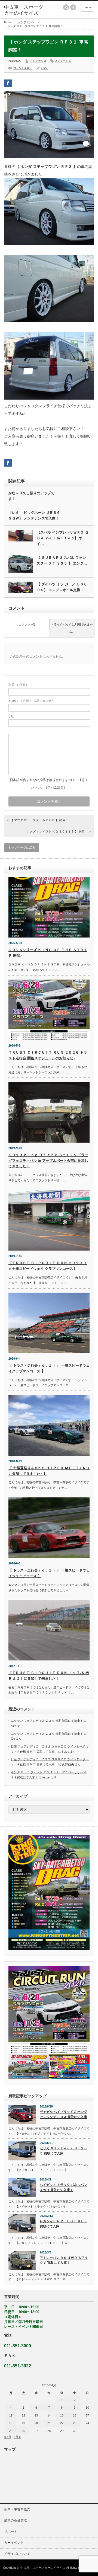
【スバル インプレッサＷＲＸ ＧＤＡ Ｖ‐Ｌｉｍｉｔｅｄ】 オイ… (63, 538)
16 (75, 2415)
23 (75, 2423)
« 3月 (8, 2437)
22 (62, 2423)
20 (36, 2423)
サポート (11, 2532)
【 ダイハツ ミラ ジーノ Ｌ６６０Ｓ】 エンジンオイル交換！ (62, 587)
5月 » (17, 2437)
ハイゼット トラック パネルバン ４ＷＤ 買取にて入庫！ (63, 2187)
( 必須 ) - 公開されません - (32, 701)
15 (62, 2415)
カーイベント (14, 2543)
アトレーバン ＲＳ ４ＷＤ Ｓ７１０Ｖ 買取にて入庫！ (64, 2260)
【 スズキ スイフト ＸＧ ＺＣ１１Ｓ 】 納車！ (57, 831)
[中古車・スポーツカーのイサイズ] (24, 10)
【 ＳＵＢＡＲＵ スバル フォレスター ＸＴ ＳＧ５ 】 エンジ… (62, 560)
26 (23, 2431)
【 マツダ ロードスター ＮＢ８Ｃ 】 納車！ (39, 820)
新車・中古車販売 (17, 2509)
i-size (45, 68)
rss (66, 7)
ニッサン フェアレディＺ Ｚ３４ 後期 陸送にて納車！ (47, 1721)
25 (11, 2431)
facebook (73, 7)
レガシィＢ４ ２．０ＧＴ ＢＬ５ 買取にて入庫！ (63, 2224)
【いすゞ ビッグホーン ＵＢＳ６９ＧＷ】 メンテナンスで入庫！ (34, 515)
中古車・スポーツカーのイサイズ (43, 2568)
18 (11, 2423)
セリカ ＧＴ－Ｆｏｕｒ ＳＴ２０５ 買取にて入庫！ (63, 2151)
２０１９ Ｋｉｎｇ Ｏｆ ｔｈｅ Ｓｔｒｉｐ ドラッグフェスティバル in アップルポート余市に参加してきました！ (48, 1161)
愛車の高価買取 (16, 2520)
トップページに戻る (22, 847)
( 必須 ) (18, 685)
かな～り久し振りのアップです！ (31, 496)
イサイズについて (17, 2554)
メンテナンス (26, 22)
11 (11, 2415)
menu (87, 7)
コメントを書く (23, 68)
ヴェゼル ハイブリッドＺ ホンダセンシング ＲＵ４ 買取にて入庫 (63, 2114)
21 (49, 2423)
